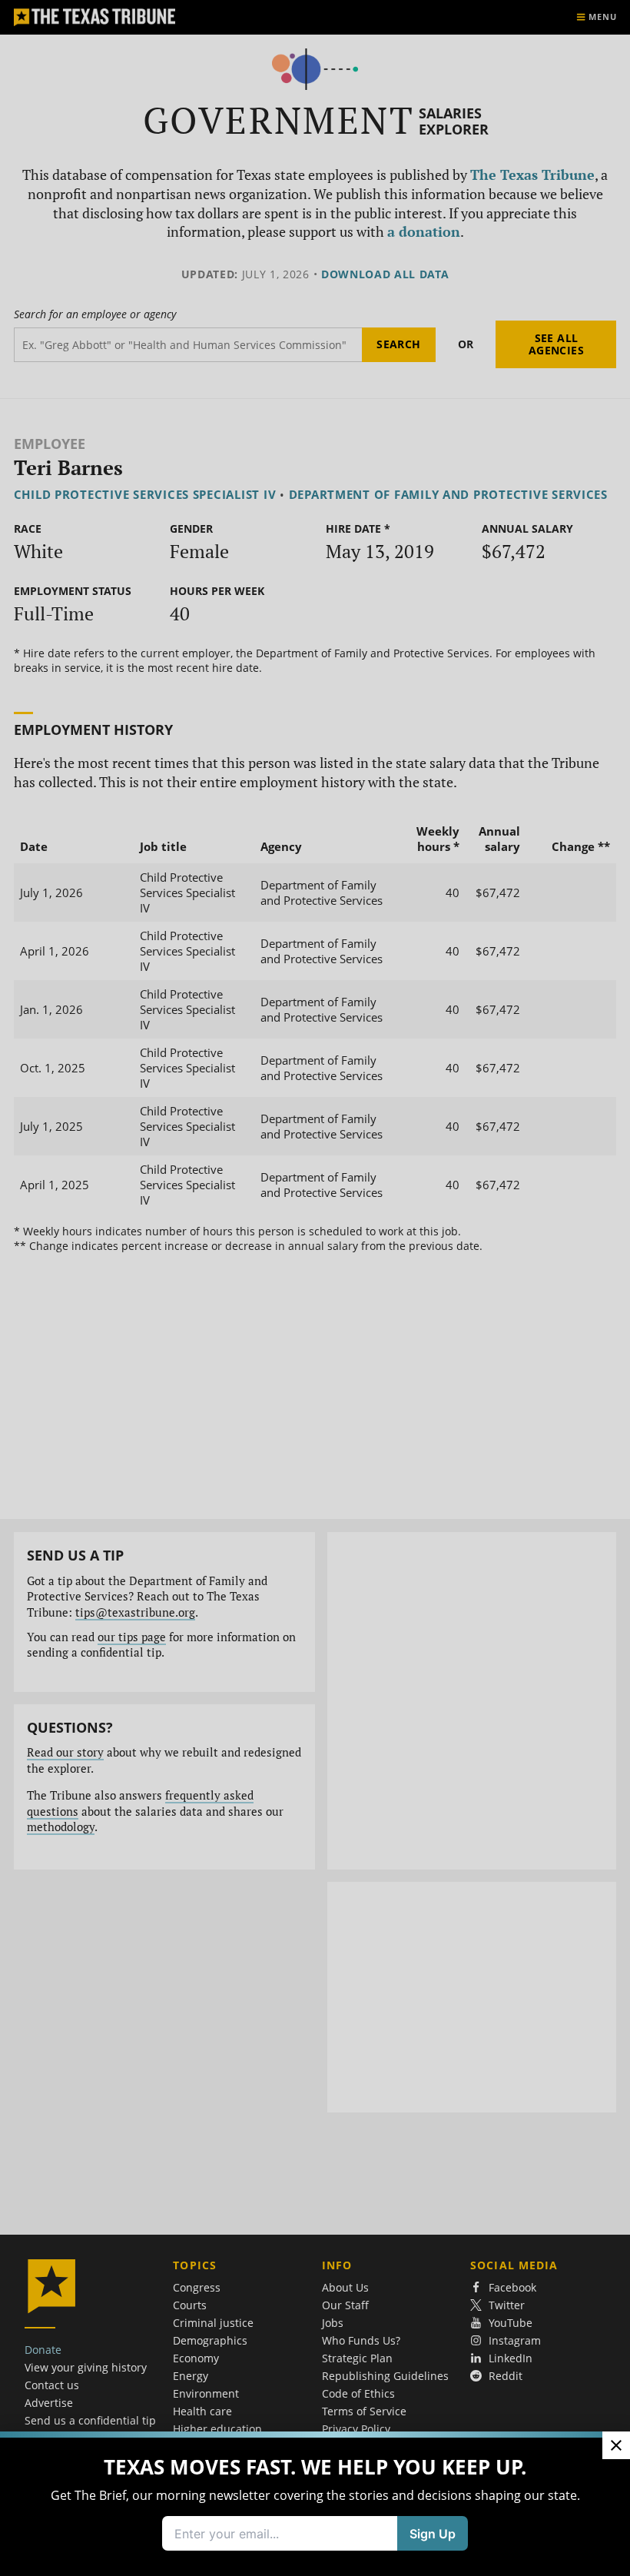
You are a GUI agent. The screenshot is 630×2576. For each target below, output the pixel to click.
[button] (315, 1288)
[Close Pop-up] (616, 2445)
